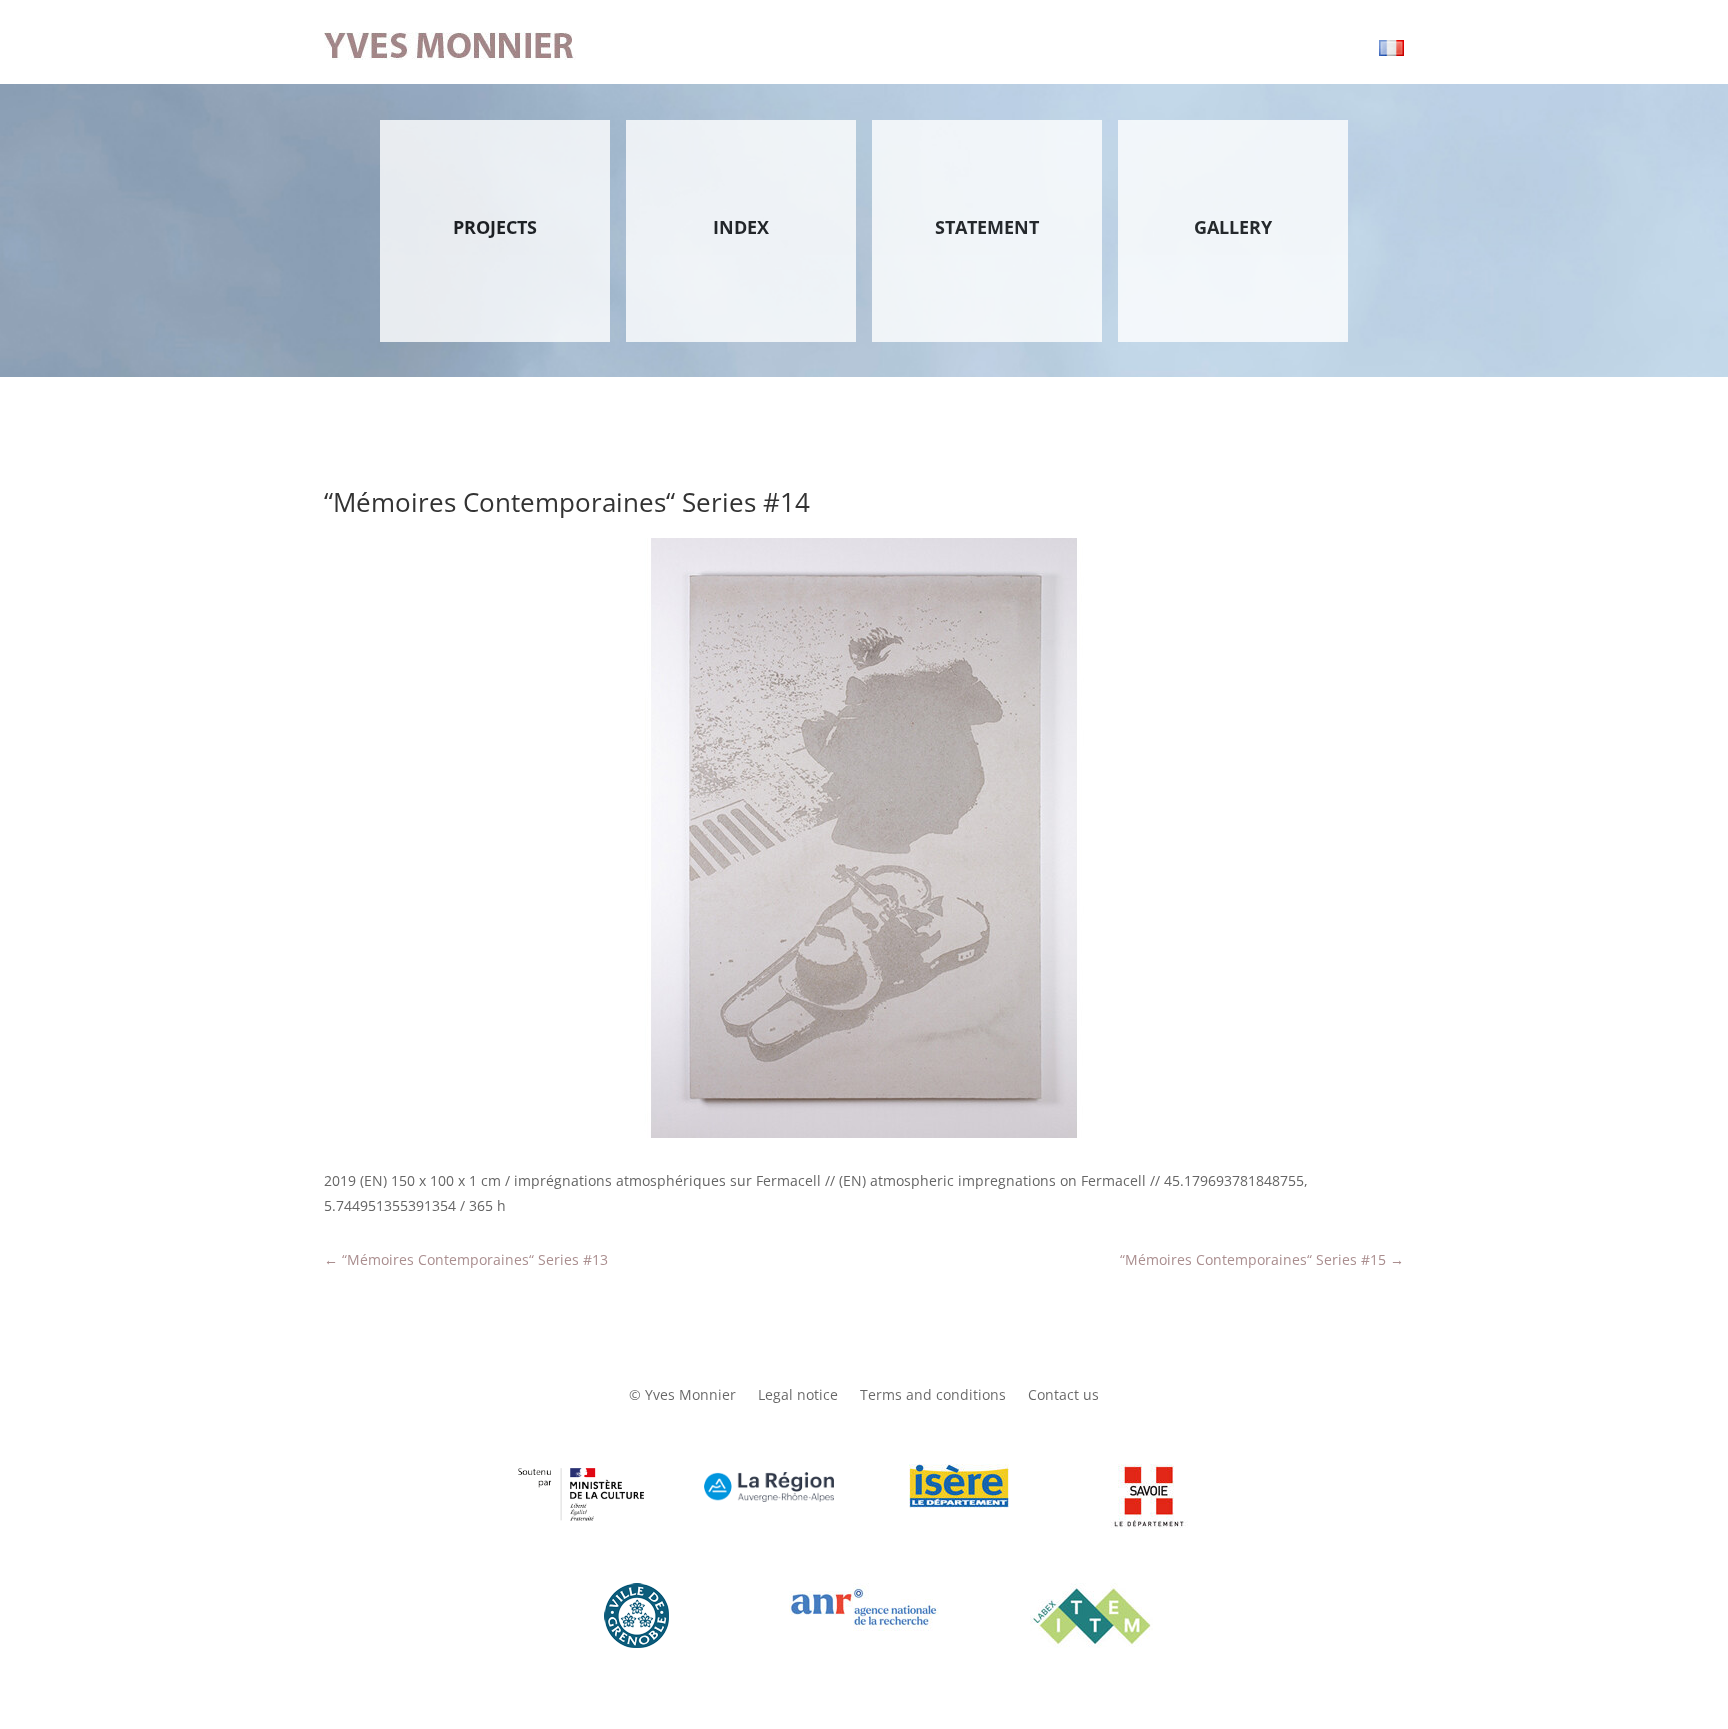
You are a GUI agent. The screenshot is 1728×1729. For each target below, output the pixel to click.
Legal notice (798, 1396)
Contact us (1063, 1396)
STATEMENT (987, 227)
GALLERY (1233, 227)
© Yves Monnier (682, 1396)
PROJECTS (495, 227)
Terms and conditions (933, 1396)
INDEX (741, 227)
